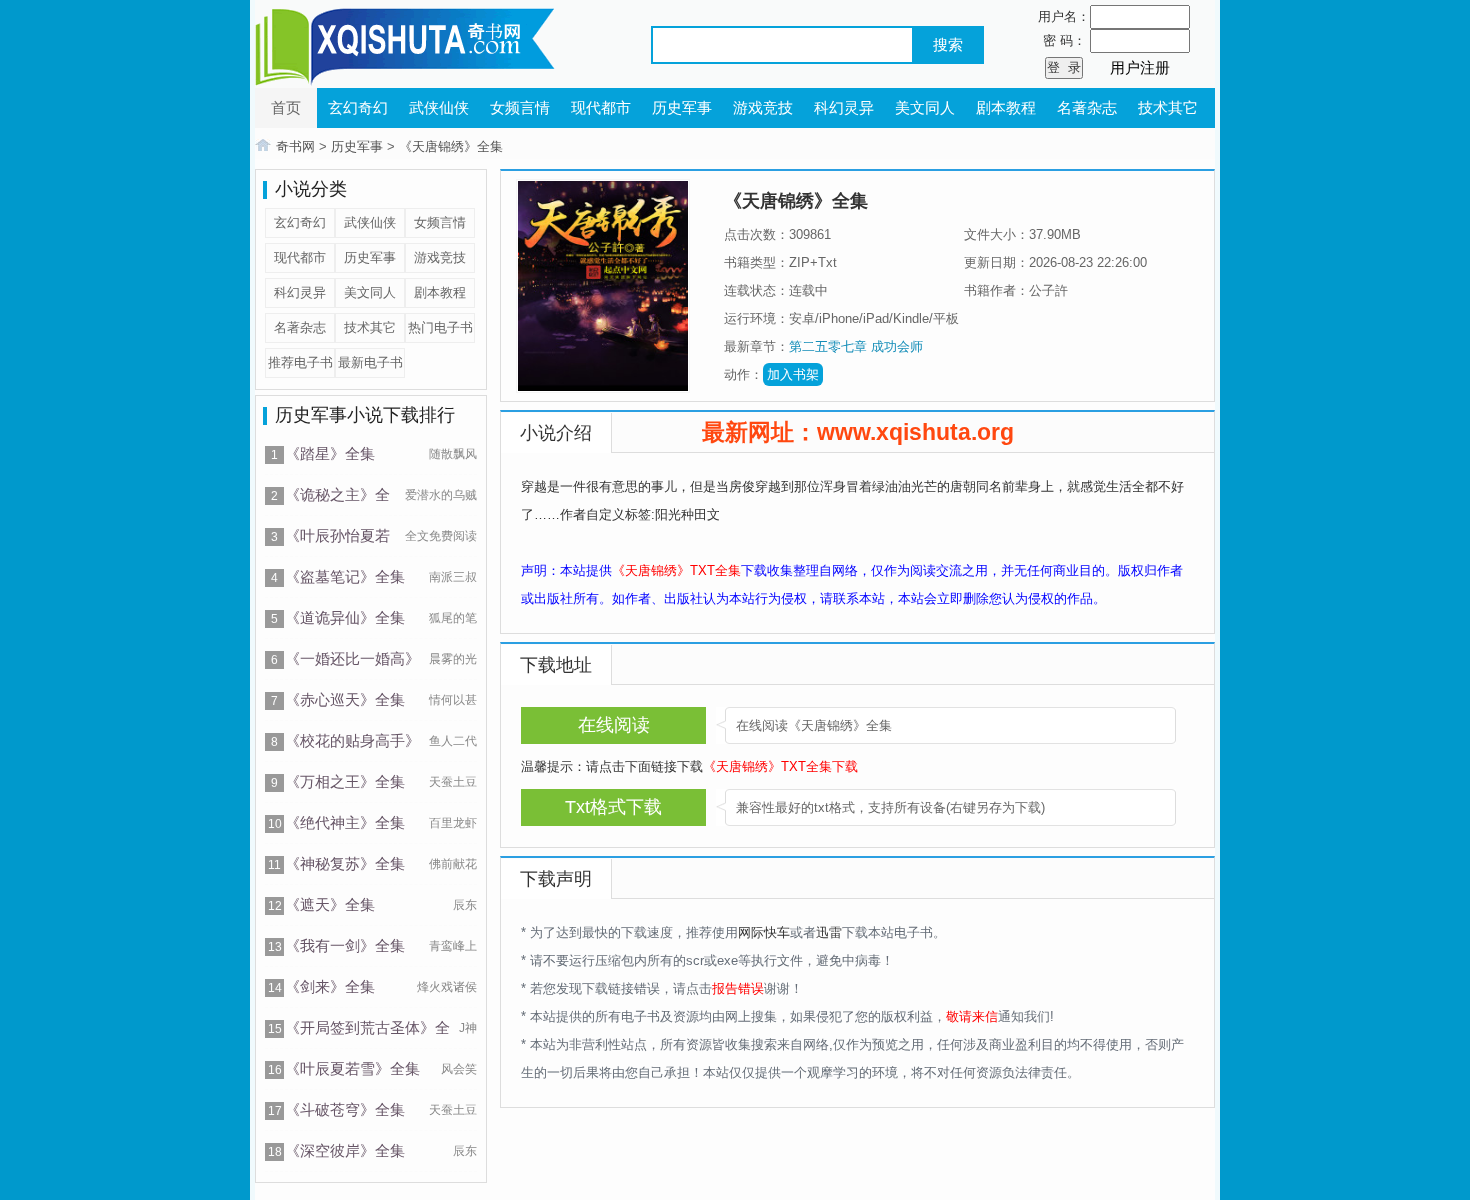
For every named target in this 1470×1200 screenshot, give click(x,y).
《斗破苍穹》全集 (345, 1109)
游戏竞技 (763, 107)
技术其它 (1168, 107)
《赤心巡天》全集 (345, 699)
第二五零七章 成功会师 (856, 346)
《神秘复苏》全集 (345, 863)
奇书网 (295, 146)
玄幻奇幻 (358, 107)
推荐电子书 (300, 362)
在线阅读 (614, 725)
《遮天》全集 (330, 904)
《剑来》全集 (330, 986)
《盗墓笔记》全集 (345, 576)
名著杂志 (1087, 107)
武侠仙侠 (439, 107)
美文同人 (925, 107)
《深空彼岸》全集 (345, 1150)
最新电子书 (370, 362)
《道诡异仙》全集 (345, 617)
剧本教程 (1006, 107)
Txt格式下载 (613, 807)
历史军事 (682, 107)
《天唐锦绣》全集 (451, 146)
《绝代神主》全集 (345, 822)
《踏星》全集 (330, 453)
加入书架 (793, 374)
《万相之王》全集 (345, 781)
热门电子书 (440, 327)
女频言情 (520, 107)
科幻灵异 (844, 107)
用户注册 (1140, 67)
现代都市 (601, 107)
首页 (286, 107)
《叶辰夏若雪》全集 (352, 1068)
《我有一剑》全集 (345, 945)
